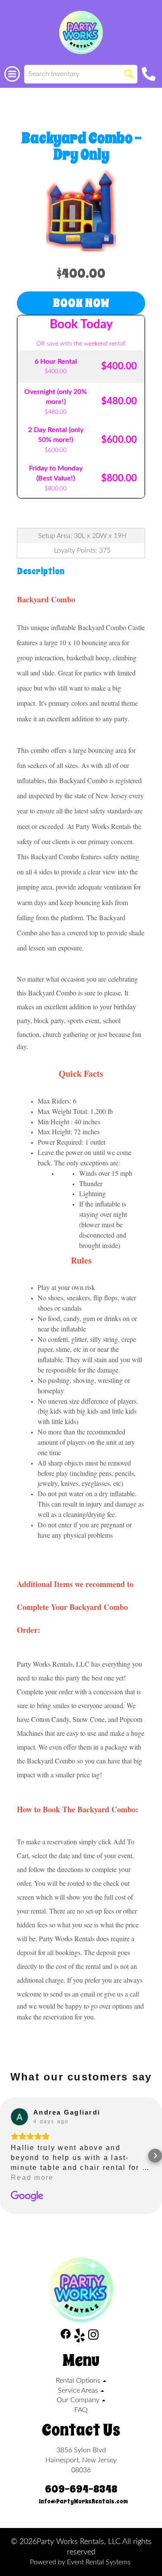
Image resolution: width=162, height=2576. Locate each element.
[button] (7, 2156)
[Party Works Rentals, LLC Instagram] (93, 2337)
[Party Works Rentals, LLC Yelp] (79, 2337)
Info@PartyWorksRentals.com (83, 2501)
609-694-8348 (81, 2489)
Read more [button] (32, 2178)
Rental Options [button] (79, 2381)
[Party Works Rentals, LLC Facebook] (66, 2337)
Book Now (81, 303)
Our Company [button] (79, 2400)
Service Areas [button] (79, 2390)
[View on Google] (19, 2117)
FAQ (81, 2410)
